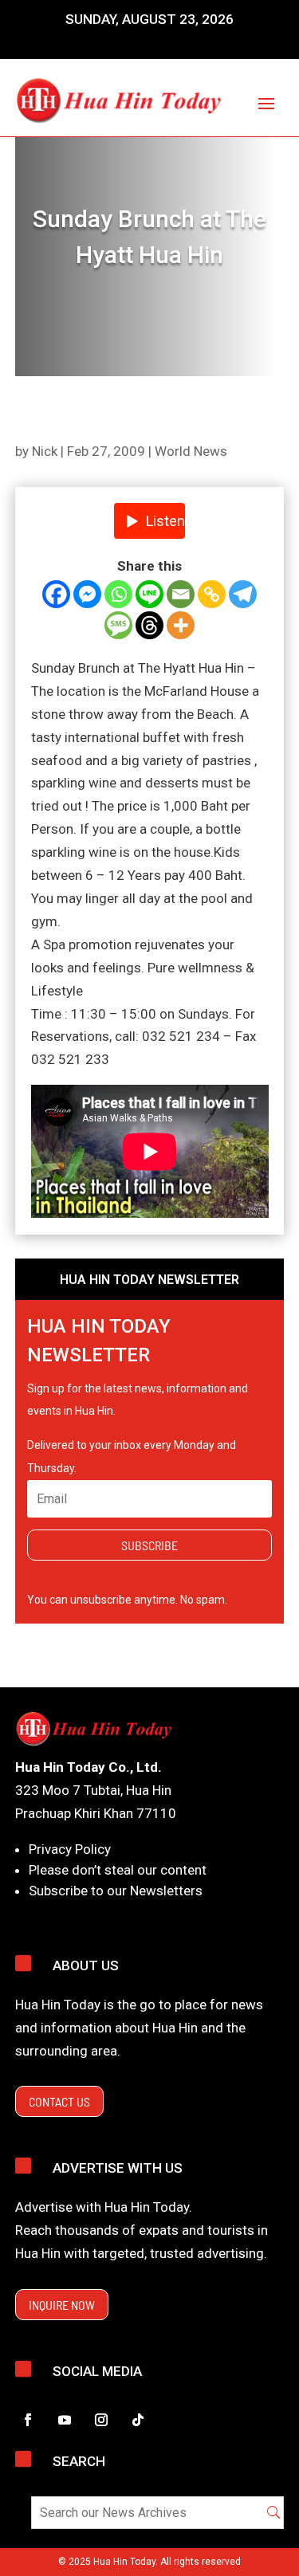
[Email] (181, 594)
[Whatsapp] (118, 594)
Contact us (59, 2101)
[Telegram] (243, 594)
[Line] (149, 594)
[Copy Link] (212, 594)
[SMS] (118, 625)
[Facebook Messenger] (87, 594)
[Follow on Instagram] (101, 2420)
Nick (45, 451)
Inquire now (62, 2305)
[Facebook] (56, 594)
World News (191, 451)
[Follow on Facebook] (28, 2420)
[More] (181, 625)
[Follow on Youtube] (65, 2420)
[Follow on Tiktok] (138, 2420)
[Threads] (149, 625)
